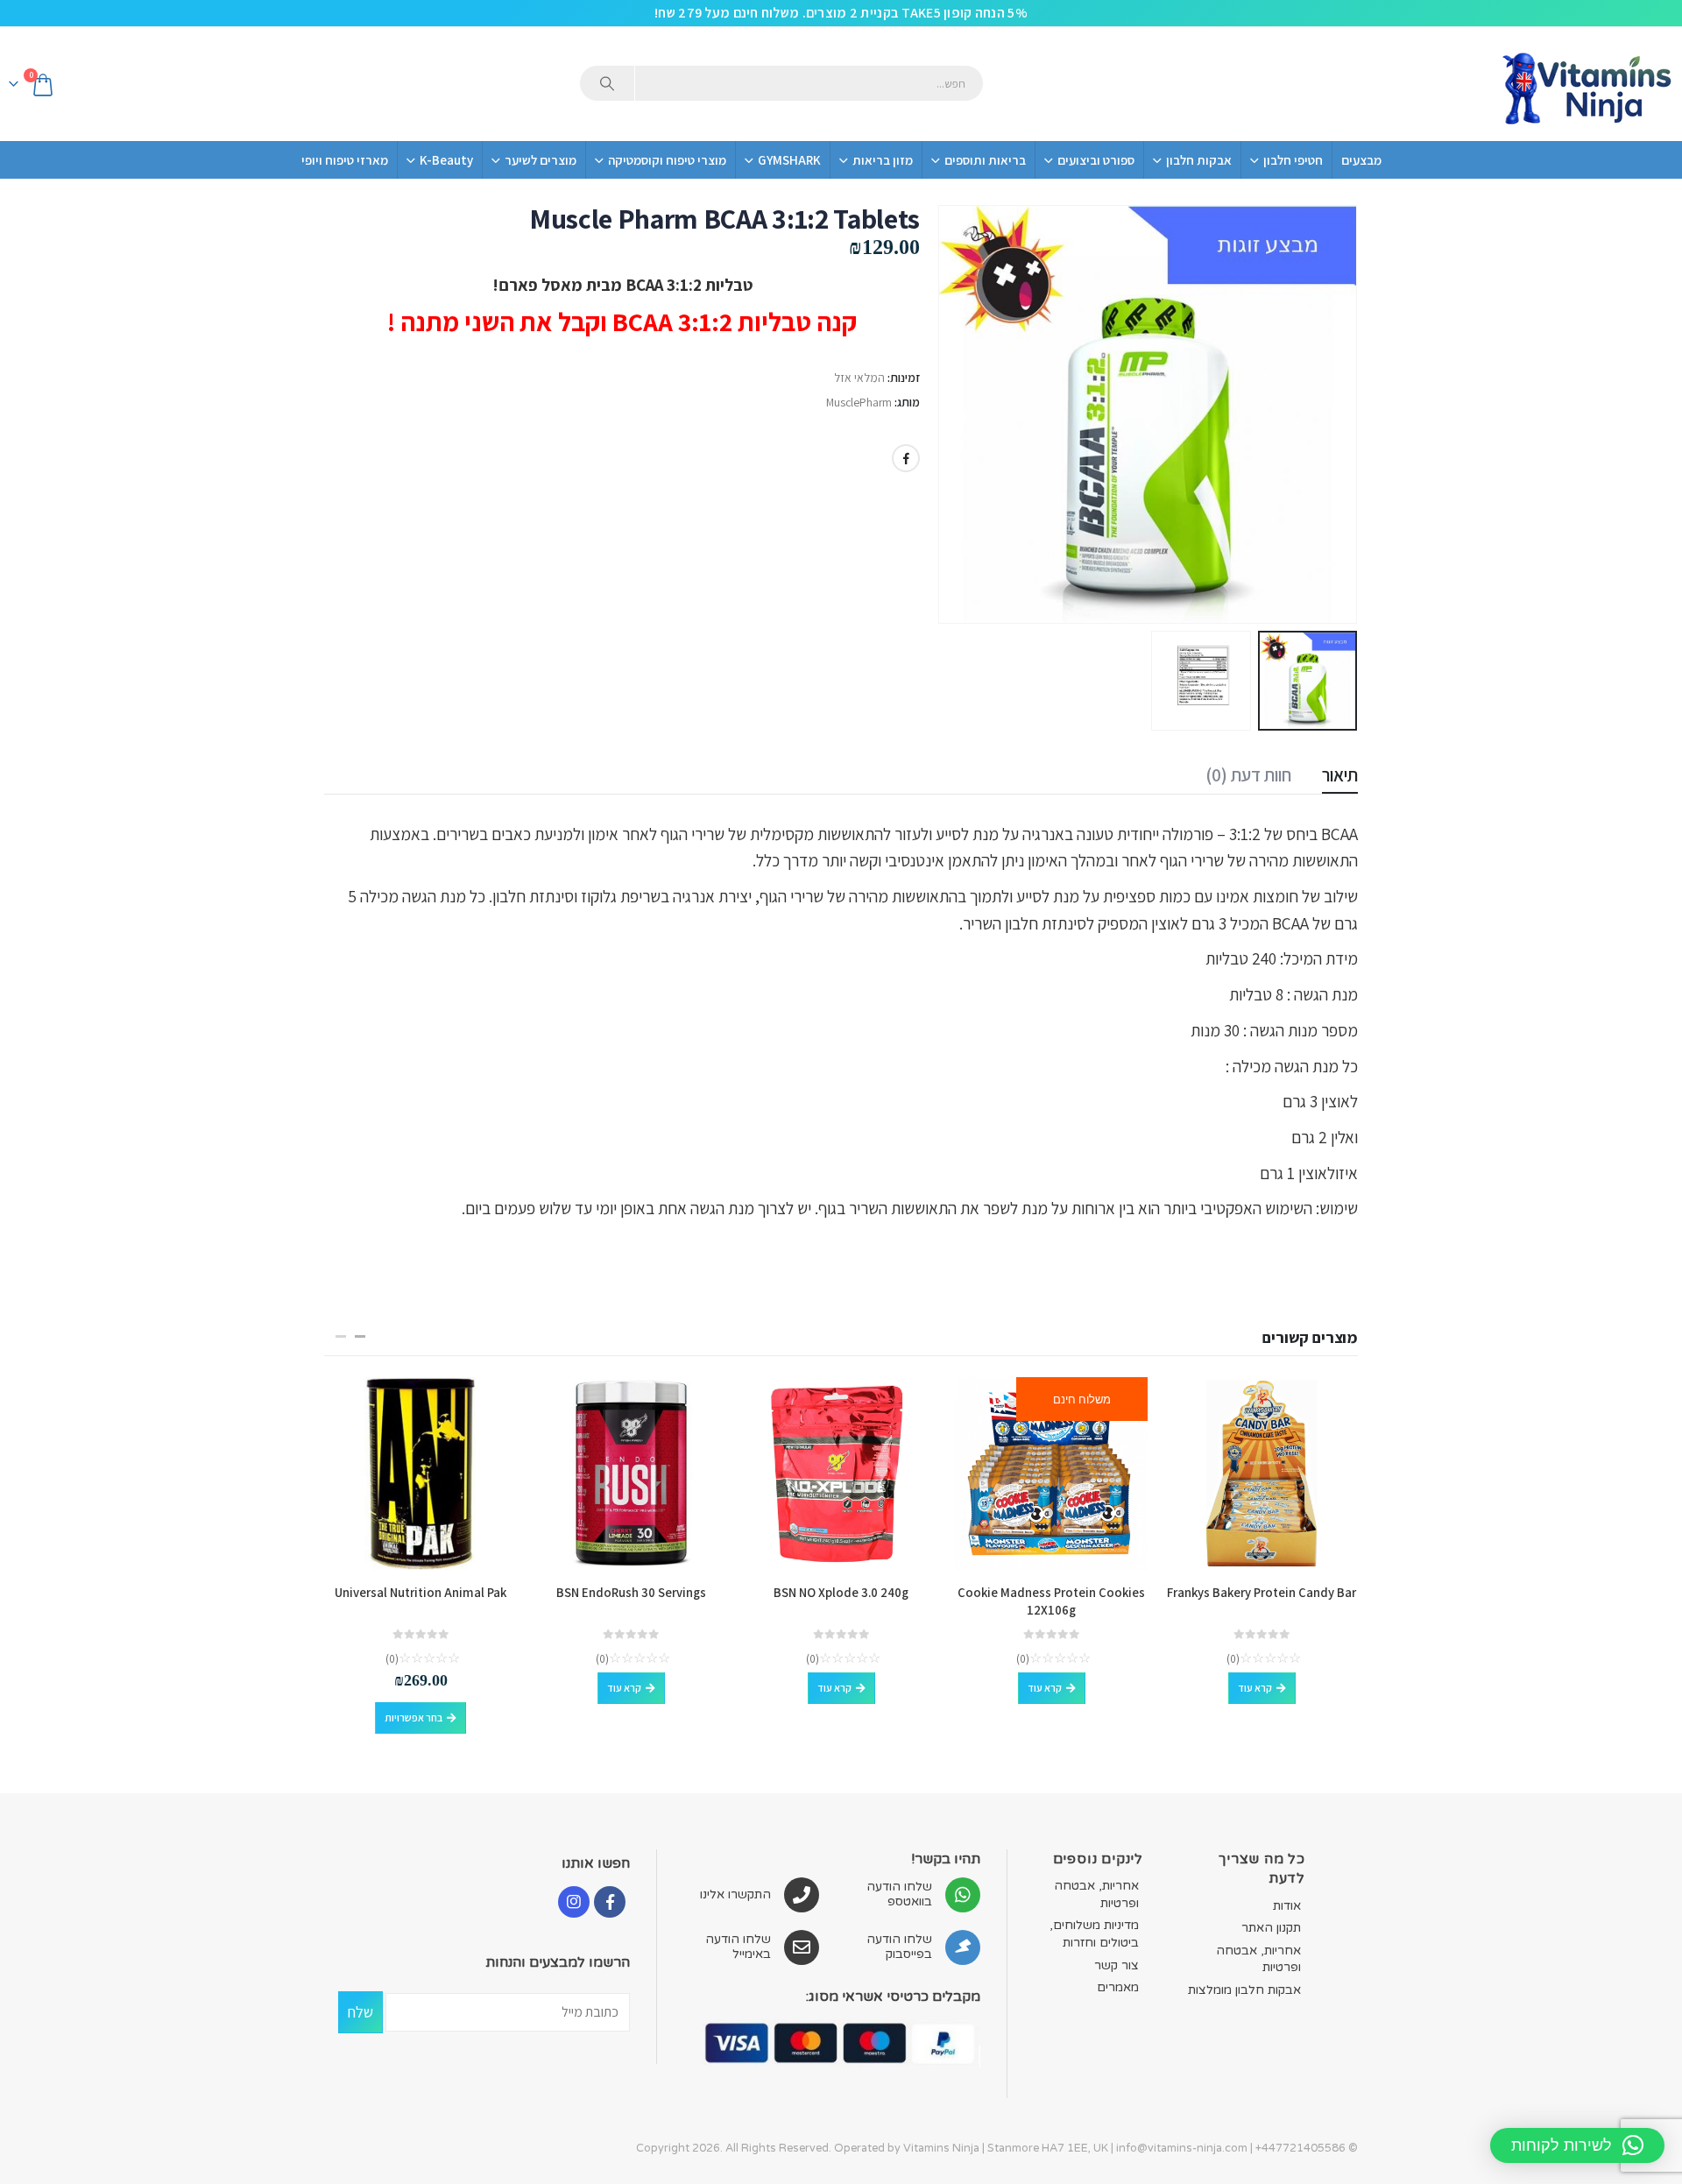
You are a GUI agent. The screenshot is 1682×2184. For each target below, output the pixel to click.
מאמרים (1118, 1987)
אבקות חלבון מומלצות (1244, 1990)
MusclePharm (859, 402)
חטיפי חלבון (1293, 160)
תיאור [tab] (1340, 775)
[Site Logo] (1586, 84)
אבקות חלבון (1199, 160)
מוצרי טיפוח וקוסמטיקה (667, 160)
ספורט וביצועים (1096, 160)
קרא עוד (1255, 1688)
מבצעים (1361, 160)
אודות (1287, 1906)
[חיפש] (607, 83)
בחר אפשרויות (413, 1718)
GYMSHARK (789, 160)
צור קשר (1117, 1965)
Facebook (906, 458)
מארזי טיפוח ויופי (345, 160)
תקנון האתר (1271, 1928)
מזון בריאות (883, 160)
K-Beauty (446, 160)
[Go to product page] (1261, 1474)
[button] (1336, 414)
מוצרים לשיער (541, 160)
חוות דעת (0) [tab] (1248, 775)
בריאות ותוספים (985, 160)
